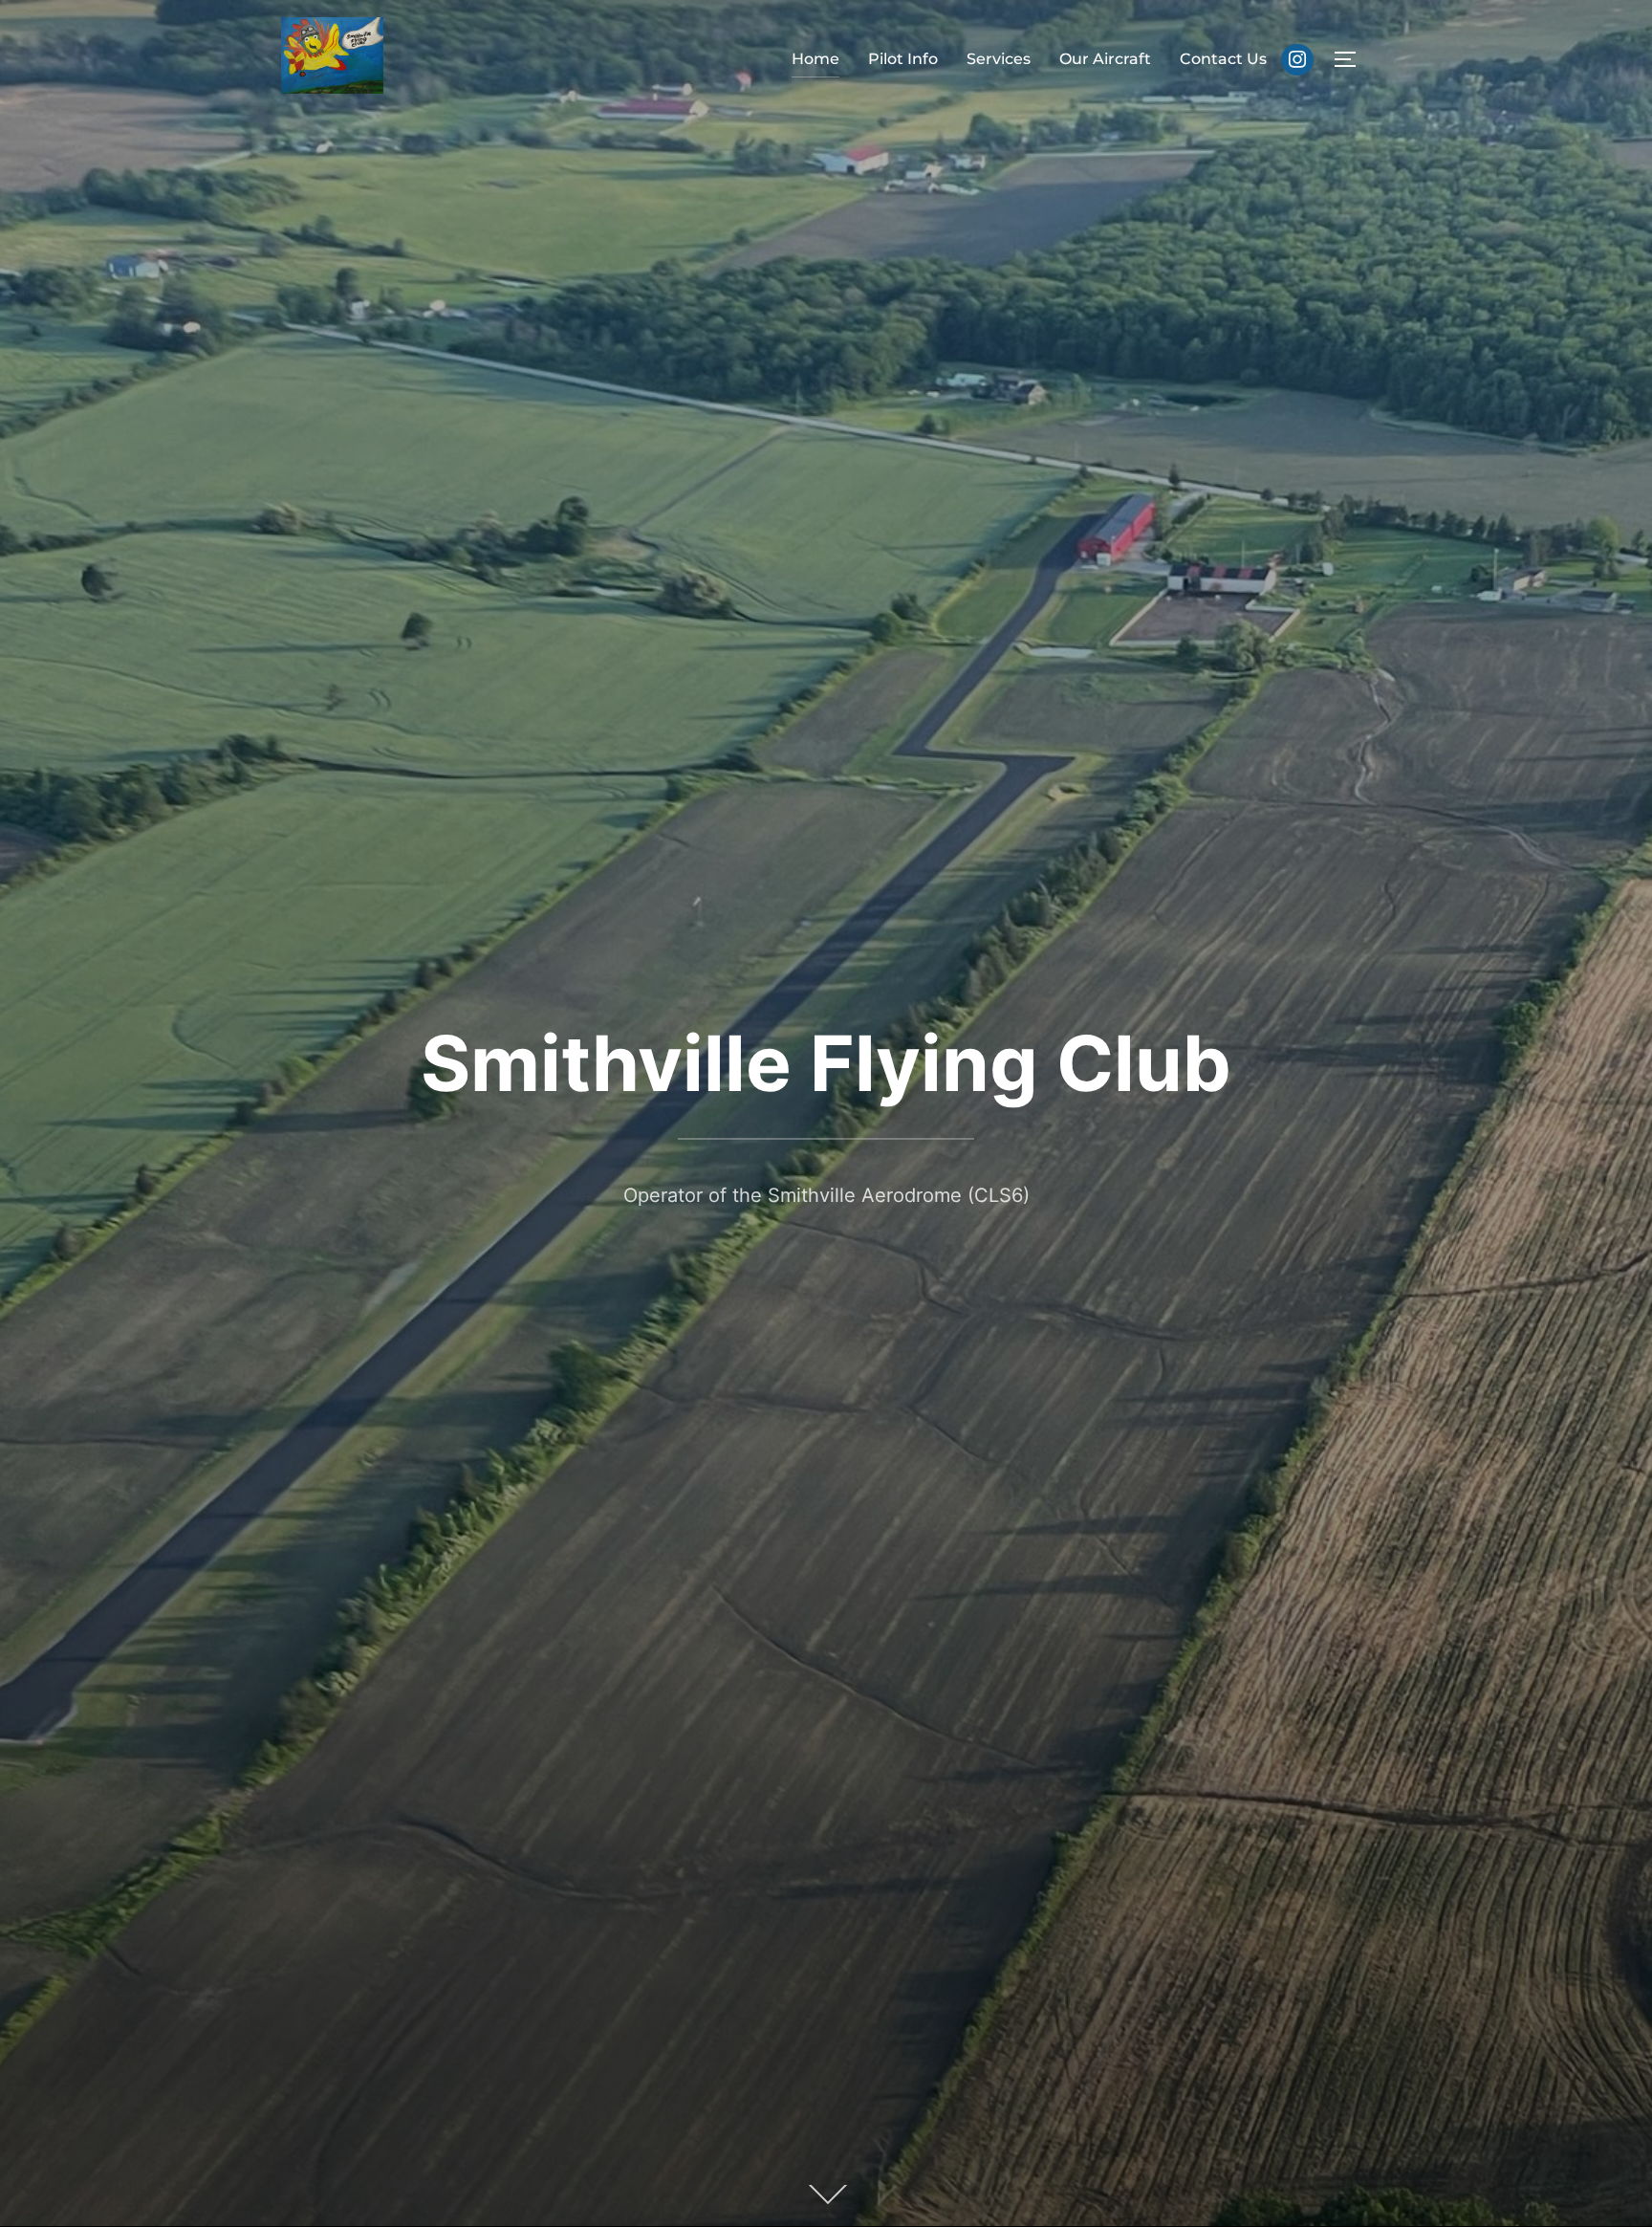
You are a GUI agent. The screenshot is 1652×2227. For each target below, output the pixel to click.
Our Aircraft (1105, 59)
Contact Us (1223, 59)
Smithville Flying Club (826, 1063)
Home (815, 59)
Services (999, 59)
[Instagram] (1297, 60)
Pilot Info (903, 59)
